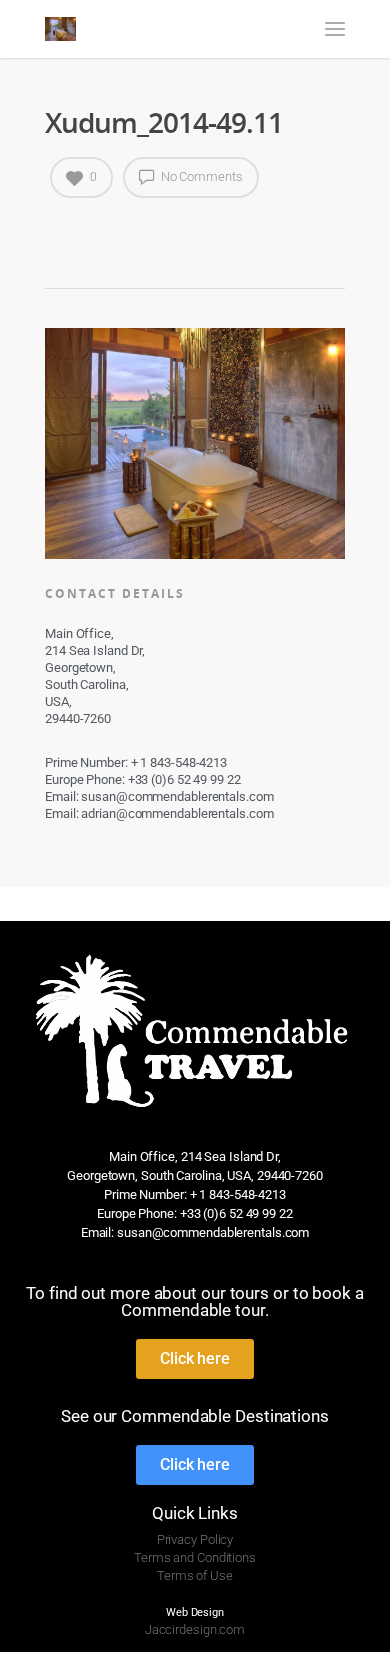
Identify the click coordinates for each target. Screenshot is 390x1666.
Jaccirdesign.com (195, 1629)
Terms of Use (195, 1575)
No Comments (200, 176)
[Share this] (60, 228)
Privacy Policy (195, 1539)
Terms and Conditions (195, 1557)
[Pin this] (144, 228)
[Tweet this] (81, 228)
